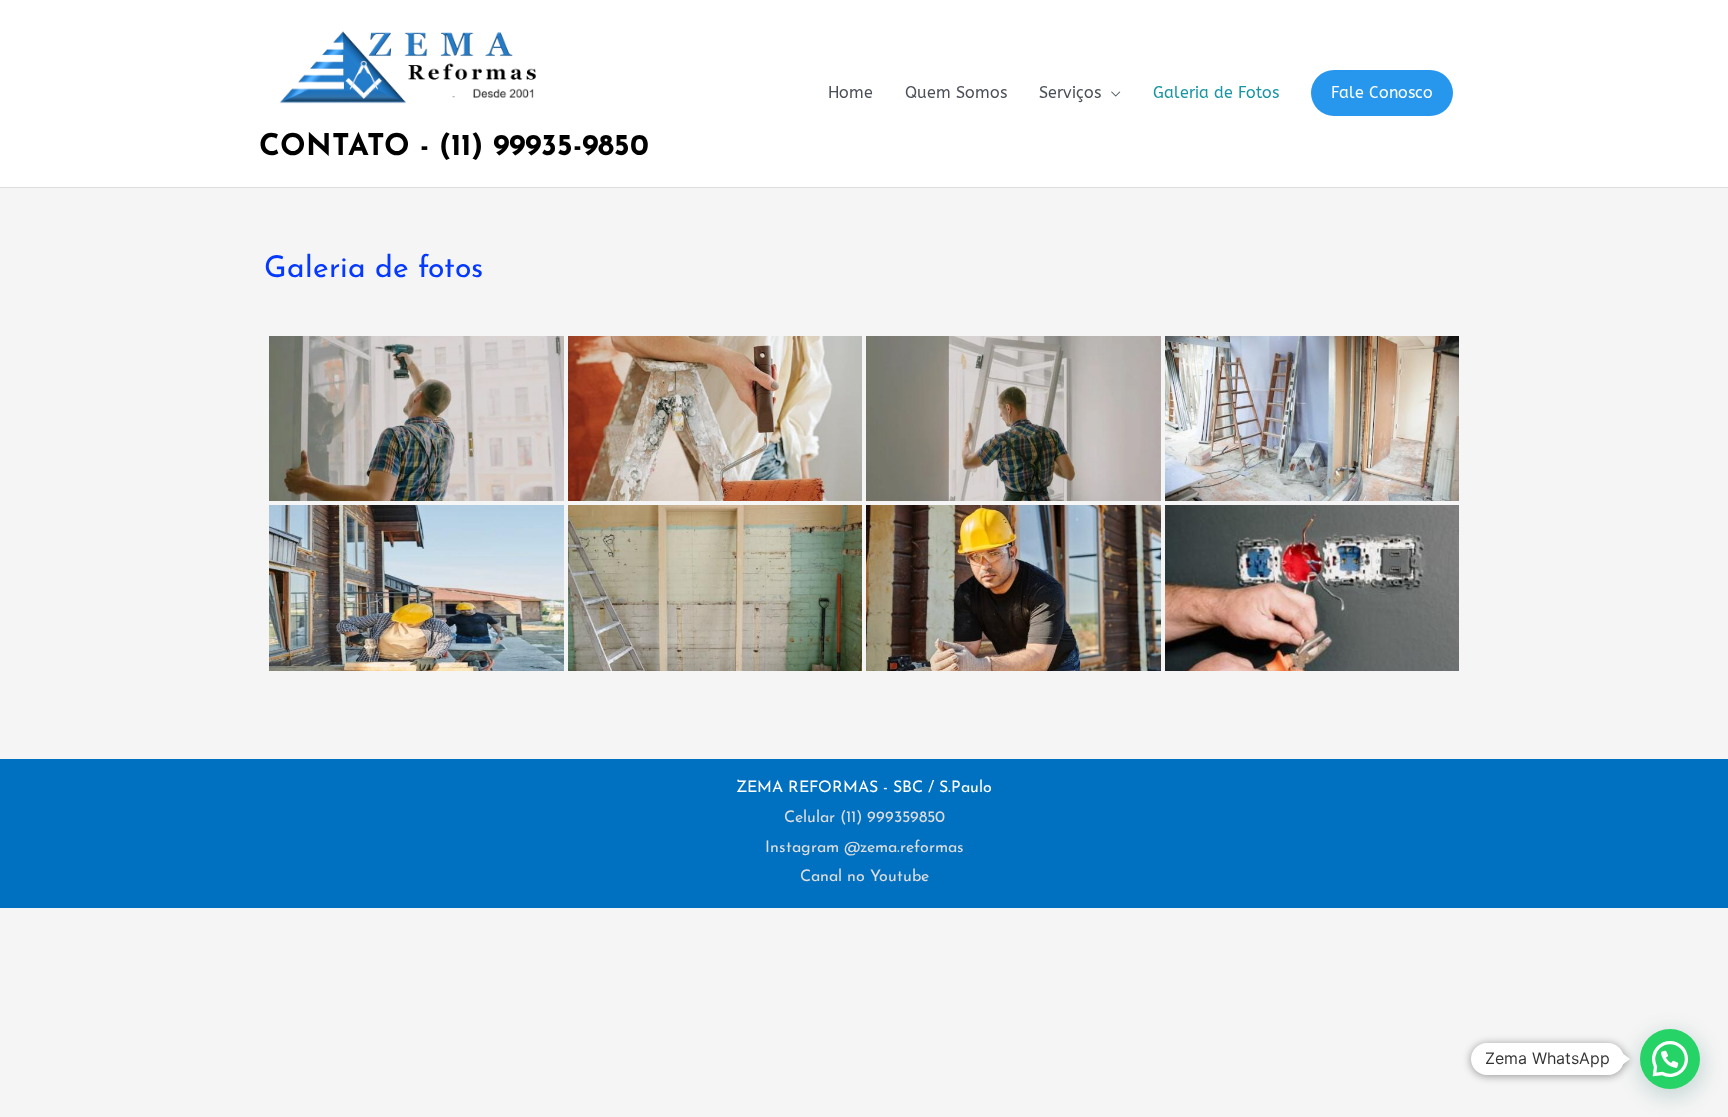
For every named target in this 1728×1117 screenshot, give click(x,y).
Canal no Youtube (864, 877)
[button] (1382, 93)
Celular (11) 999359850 (864, 818)
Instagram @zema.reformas (864, 848)
